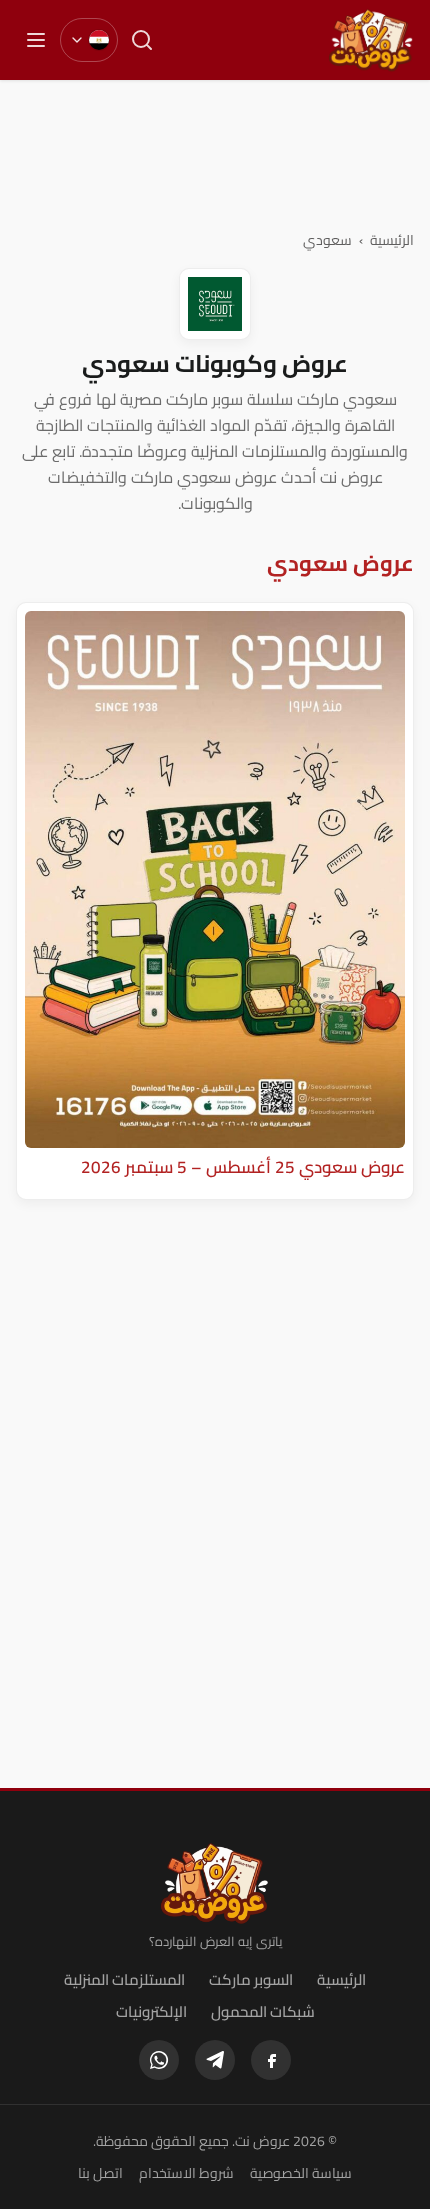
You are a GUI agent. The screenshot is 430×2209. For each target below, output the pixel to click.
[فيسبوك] (271, 2060)
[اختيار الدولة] (89, 40)
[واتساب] (159, 2060)
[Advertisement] (215, 154)
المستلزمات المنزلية (124, 1979)
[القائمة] (36, 40)
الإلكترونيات (151, 2011)
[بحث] (142, 40)
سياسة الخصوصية (301, 2173)
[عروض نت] (215, 1883)
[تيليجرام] (215, 2060)
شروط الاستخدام (186, 2173)
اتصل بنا (100, 2173)
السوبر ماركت (251, 1979)
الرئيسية (392, 240)
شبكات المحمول (263, 2011)
